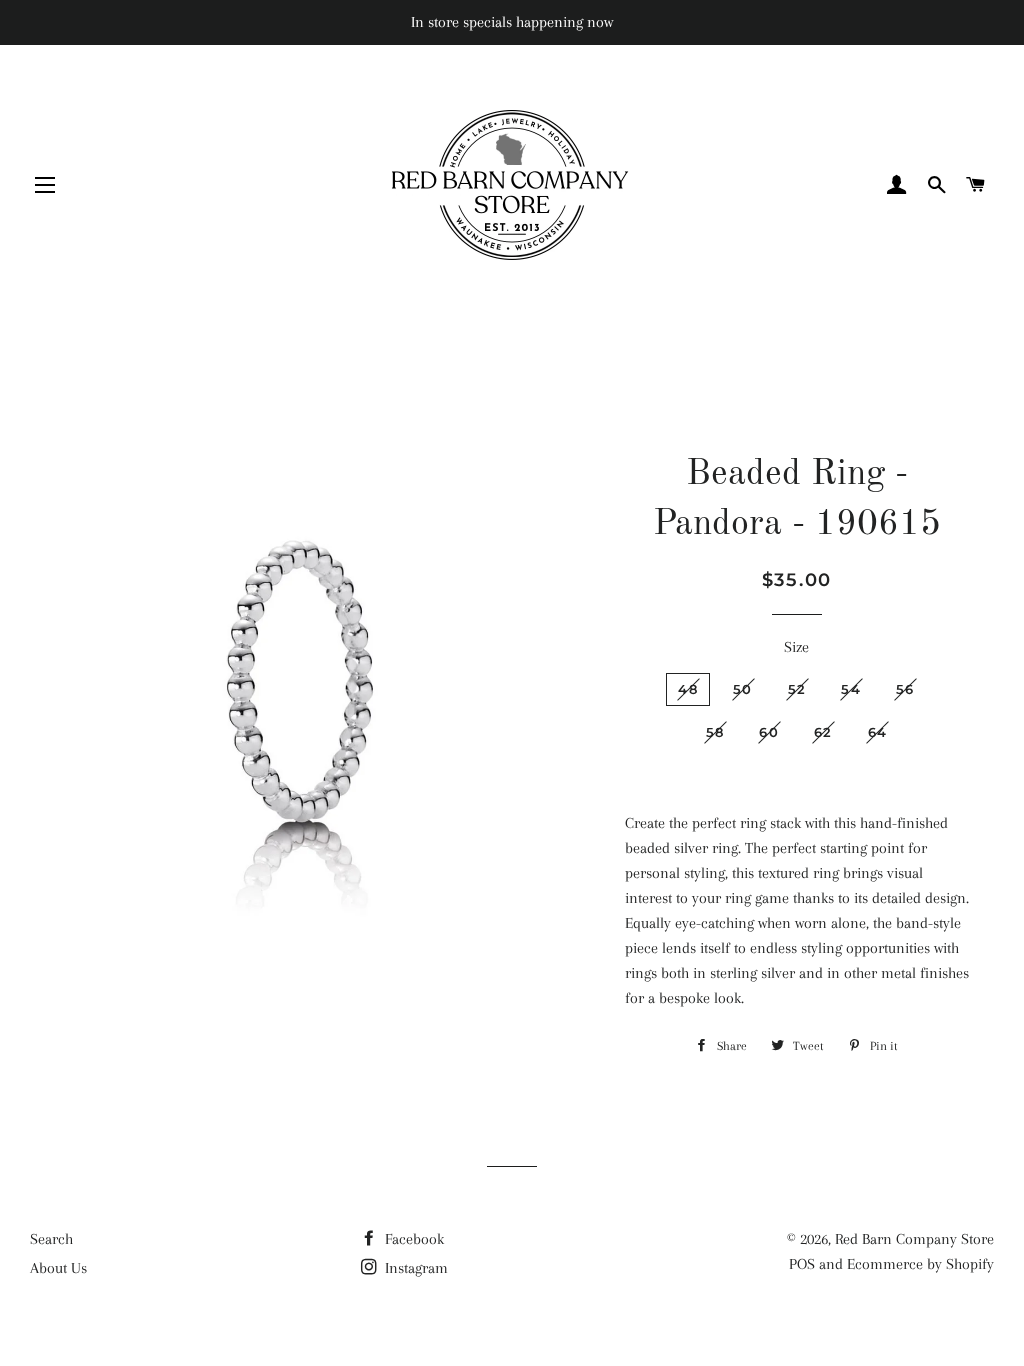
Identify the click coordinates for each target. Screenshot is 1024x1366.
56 (905, 689)
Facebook (412, 1239)
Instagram (414, 1268)
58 (715, 732)
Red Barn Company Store (914, 1239)
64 (878, 732)
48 (688, 689)
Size (796, 647)
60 (769, 732)
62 (823, 732)
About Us (58, 1268)
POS (802, 1264)
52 (797, 689)
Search (51, 1239)
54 (851, 689)
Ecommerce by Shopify (920, 1264)
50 (743, 689)
